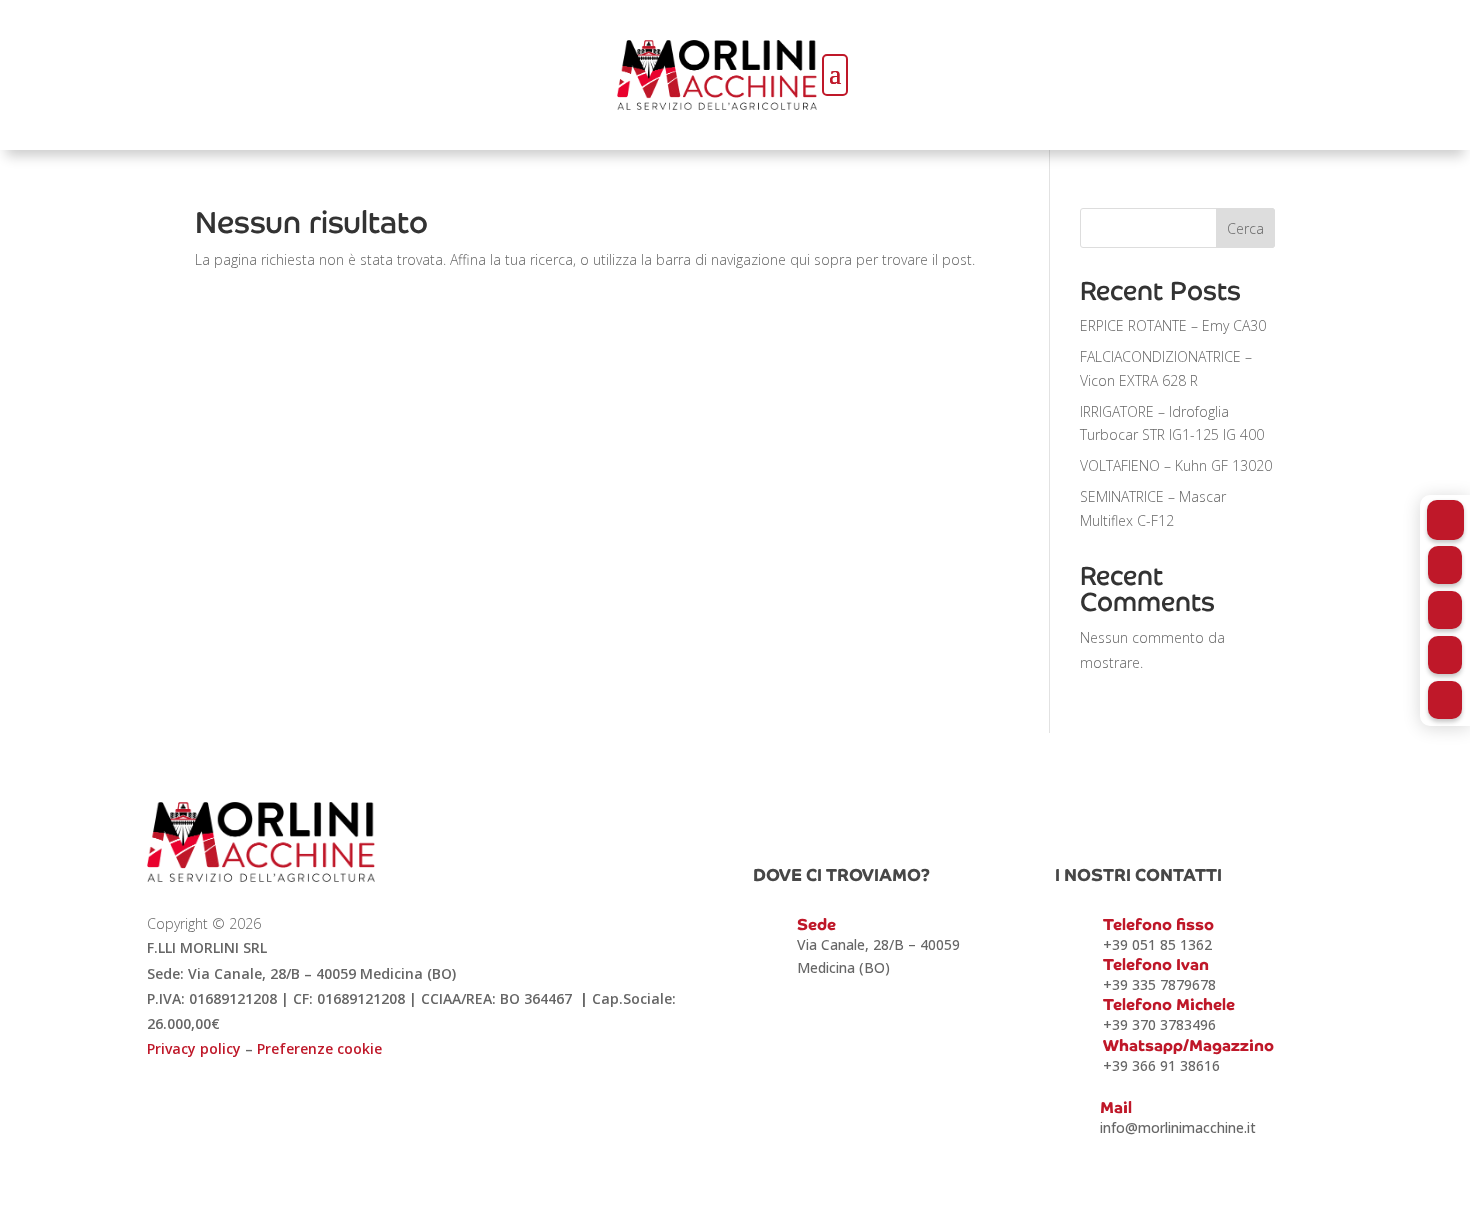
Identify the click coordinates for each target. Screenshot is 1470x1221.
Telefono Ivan (1156, 964)
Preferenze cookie (319, 1048)
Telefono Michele (1169, 1004)
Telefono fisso (1158, 924)
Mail (1116, 1107)
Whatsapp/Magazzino (1188, 1045)
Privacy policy (194, 1048)
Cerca (1245, 228)
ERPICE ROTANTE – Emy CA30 (1173, 325)
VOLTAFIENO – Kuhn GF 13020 (1176, 465)
